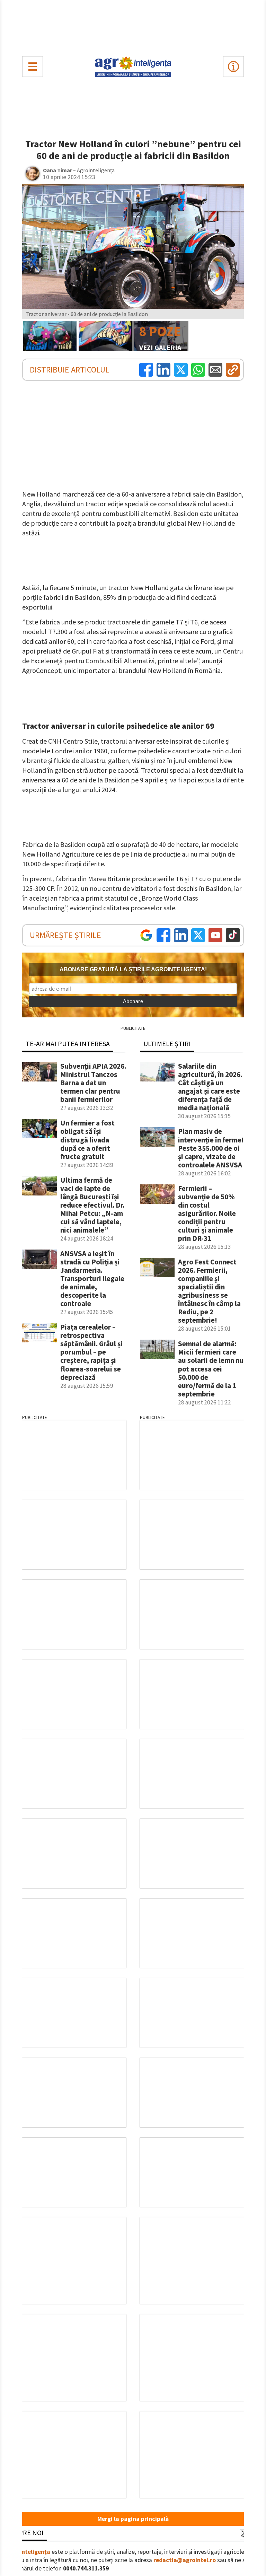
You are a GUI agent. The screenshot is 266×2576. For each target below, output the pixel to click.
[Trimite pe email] (215, 370)
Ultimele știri (167, 1044)
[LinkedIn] (163, 370)
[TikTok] (233, 935)
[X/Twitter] (198, 935)
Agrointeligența (29, 2552)
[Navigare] (33, 67)
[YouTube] (215, 935)
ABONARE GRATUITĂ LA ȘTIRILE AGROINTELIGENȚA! (133, 969)
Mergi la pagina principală (133, 2519)
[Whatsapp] (198, 370)
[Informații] (233, 67)
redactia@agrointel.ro (185, 2560)
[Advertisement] (133, 26)
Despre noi (25, 2533)
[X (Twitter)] (181, 370)
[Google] (146, 935)
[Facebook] (146, 370)
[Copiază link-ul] (233, 370)
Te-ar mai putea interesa (68, 1044)
